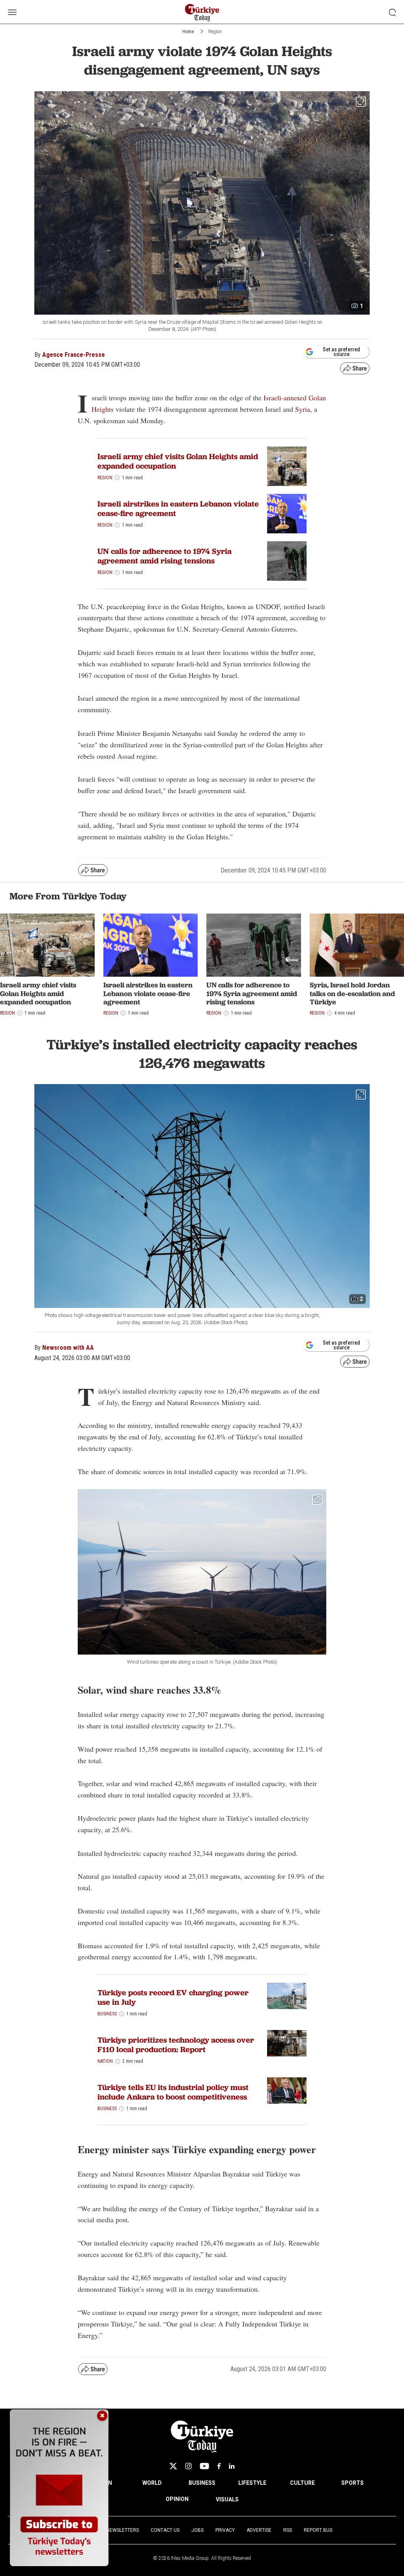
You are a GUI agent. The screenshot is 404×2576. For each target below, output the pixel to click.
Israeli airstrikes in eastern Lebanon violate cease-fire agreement (178, 508)
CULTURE (302, 2483)
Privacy (225, 2530)
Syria (303, 409)
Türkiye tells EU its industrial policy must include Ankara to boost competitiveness (173, 2092)
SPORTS (353, 2483)
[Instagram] (188, 2466)
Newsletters (123, 2530)
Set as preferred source (341, 352)
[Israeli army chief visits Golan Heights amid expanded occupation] (287, 466)
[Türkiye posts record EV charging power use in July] (287, 1996)
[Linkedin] (232, 2466)
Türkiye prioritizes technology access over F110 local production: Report (176, 2045)
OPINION (177, 2499)
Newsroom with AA (68, 1348)
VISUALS (227, 2499)
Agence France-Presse (74, 355)
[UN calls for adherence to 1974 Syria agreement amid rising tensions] (287, 561)
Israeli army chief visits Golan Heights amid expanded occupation (178, 461)
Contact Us (165, 2530)
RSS (288, 2530)
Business (107, 2014)
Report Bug (318, 2530)
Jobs (197, 2530)
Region (215, 32)
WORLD (152, 2483)
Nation (105, 2061)
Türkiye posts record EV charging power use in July (173, 1997)
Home (188, 32)
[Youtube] (204, 2466)
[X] (173, 2466)
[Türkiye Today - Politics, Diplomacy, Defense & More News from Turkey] (202, 13)
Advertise (259, 2530)
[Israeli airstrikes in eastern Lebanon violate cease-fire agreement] (287, 514)
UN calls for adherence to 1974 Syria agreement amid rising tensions (165, 556)
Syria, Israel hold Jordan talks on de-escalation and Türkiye (352, 993)
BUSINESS (202, 2483)
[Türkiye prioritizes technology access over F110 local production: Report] (287, 2043)
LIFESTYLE (252, 2483)
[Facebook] (219, 2466)
